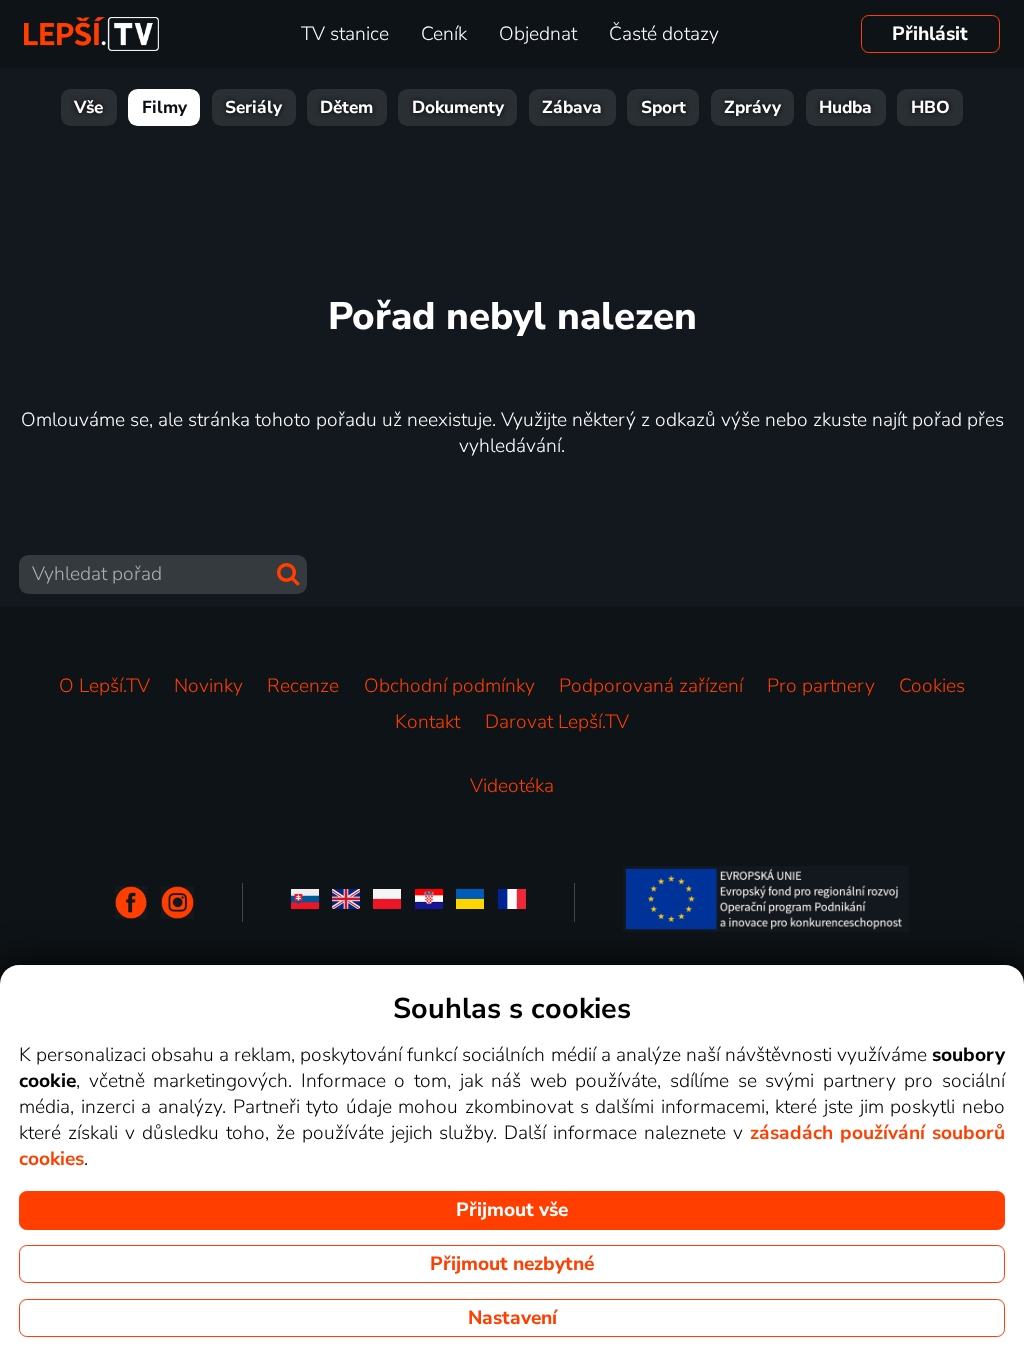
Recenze (303, 686)
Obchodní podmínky (449, 686)
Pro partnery (821, 686)
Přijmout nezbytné (512, 1264)
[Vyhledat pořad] (288, 574)
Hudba (845, 107)
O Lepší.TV (104, 686)
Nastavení (512, 1318)
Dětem (346, 107)
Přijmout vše (512, 1210)
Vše (88, 107)
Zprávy (752, 107)
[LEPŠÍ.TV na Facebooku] (131, 902)
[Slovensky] (305, 902)
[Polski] (387, 902)
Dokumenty (458, 107)
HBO (930, 107)
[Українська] (470, 902)
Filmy (164, 107)
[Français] (512, 902)
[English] (346, 902)
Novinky (208, 686)
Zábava (572, 107)
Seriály (253, 107)
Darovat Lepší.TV (557, 722)
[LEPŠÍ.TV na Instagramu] (177, 902)
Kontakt (427, 722)
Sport (663, 107)
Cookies (932, 686)
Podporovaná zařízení (651, 686)
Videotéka (512, 786)
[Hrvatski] (429, 902)
